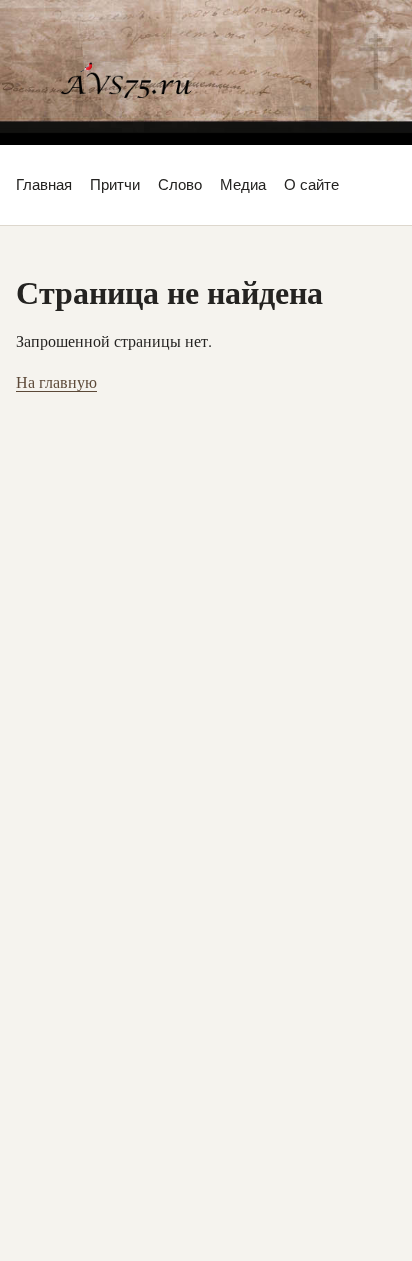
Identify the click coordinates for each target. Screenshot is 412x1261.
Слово (180, 184)
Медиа (243, 184)
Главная (44, 184)
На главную (56, 381)
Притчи (115, 184)
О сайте (311, 184)
